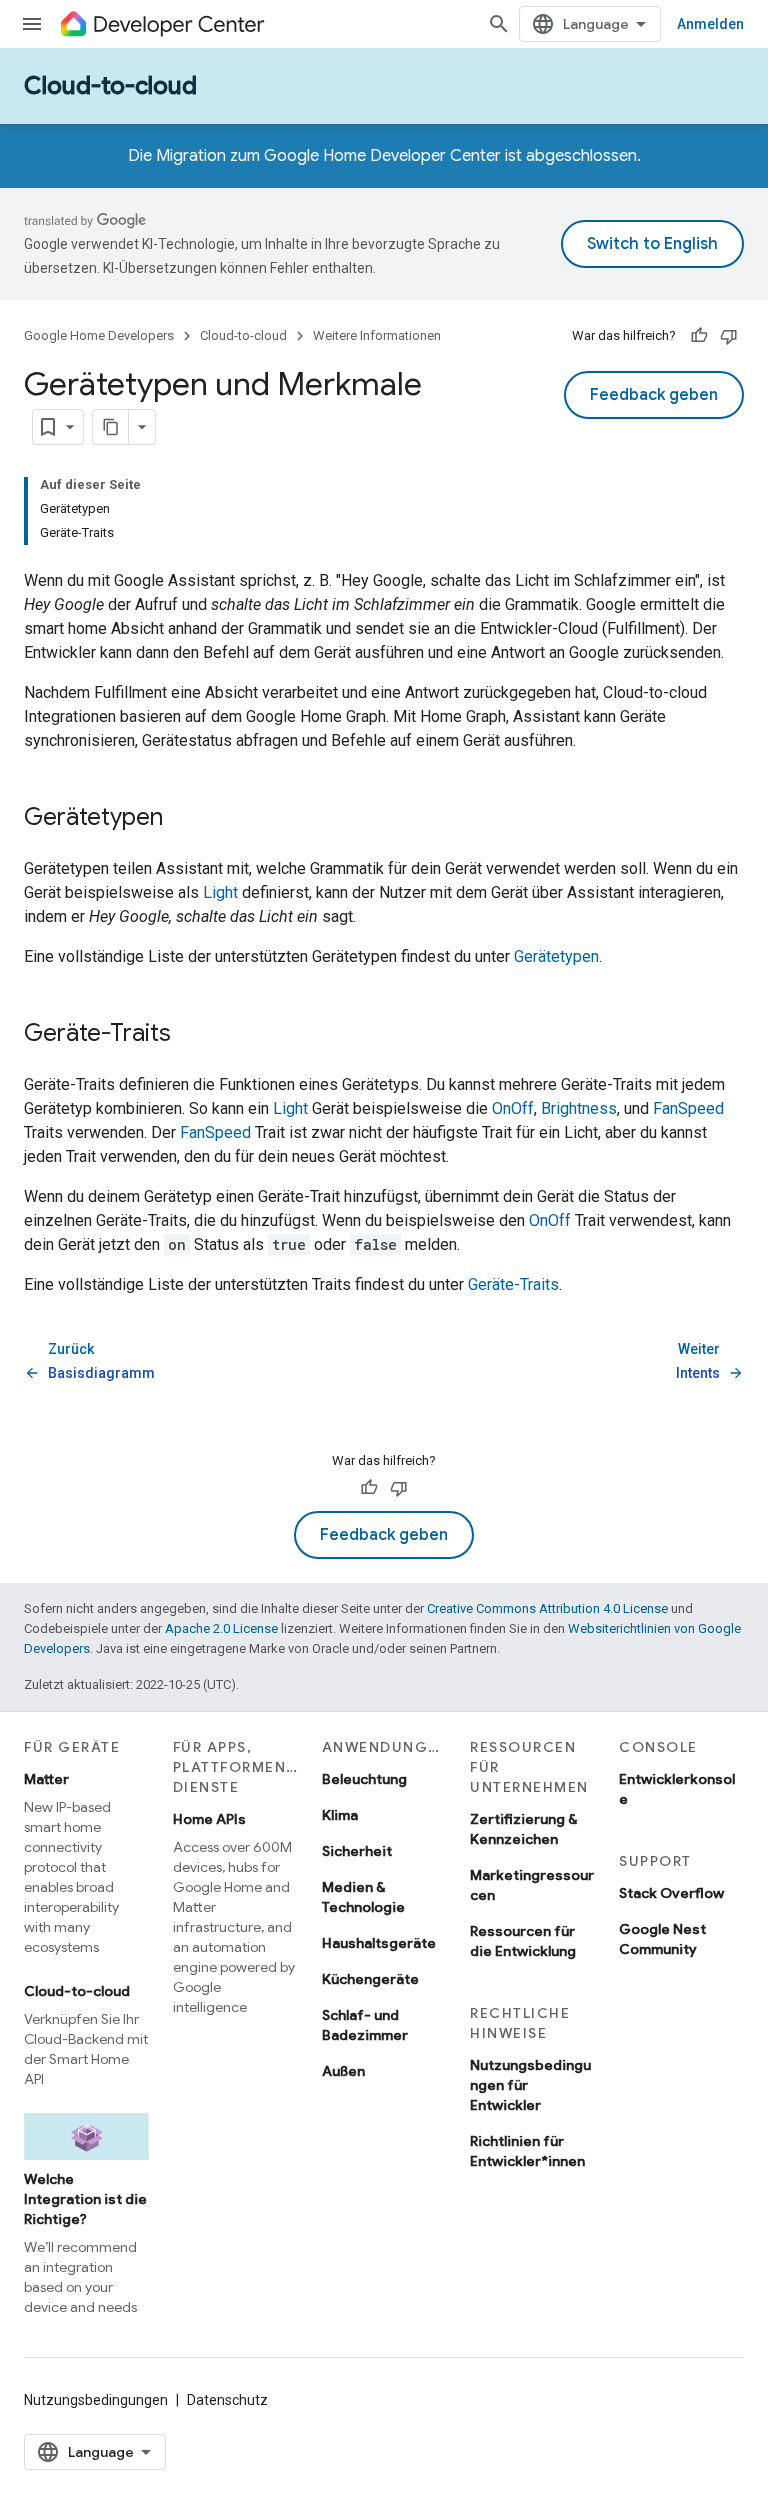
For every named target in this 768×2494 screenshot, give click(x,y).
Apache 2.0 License (221, 1628)
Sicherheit (357, 1851)
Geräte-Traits (513, 1284)
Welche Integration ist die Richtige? (85, 2199)
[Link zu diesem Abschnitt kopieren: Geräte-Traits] (191, 1035)
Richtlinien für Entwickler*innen (527, 2151)
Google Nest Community (662, 1939)
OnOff (513, 1108)
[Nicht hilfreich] (729, 336)
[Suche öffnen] (499, 24)
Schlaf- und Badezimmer (365, 2025)
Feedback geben (654, 395)
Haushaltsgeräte (379, 1943)
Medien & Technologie (363, 1897)
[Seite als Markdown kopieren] (111, 427)
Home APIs (209, 1819)
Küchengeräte (370, 1979)
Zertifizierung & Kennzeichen (523, 1829)
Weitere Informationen (377, 335)
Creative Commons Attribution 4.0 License (547, 1608)
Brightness (579, 1108)
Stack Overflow (671, 1893)
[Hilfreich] (699, 336)
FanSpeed (688, 1108)
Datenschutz (227, 2400)
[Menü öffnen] (32, 24)
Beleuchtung (364, 1779)
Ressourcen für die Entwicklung (523, 1941)
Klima (340, 1815)
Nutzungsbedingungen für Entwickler (530, 2085)
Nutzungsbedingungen (96, 2400)
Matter (46, 1779)
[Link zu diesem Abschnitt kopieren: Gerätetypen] (183, 819)
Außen (343, 2071)
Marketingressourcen (532, 1885)
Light (220, 892)
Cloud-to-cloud (110, 86)
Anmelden (710, 24)
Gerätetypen (556, 956)
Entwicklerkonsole (677, 1789)
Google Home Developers (99, 335)
